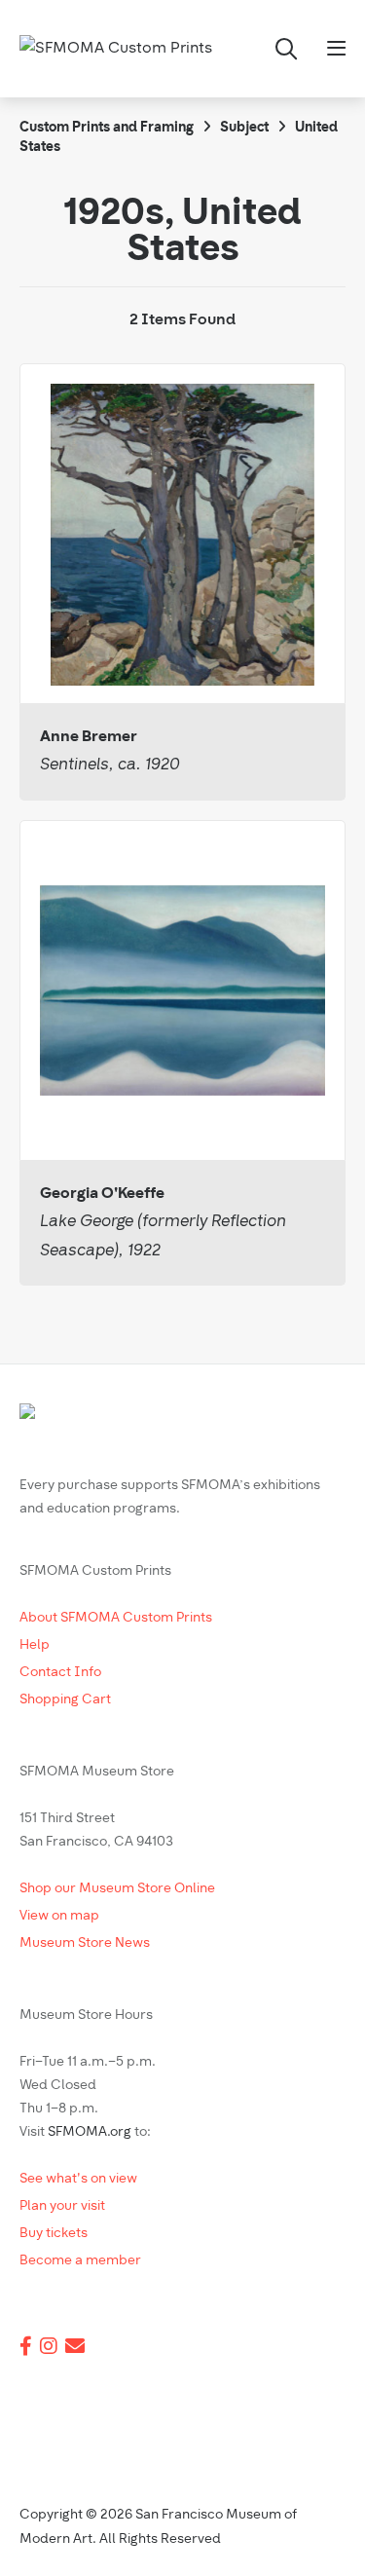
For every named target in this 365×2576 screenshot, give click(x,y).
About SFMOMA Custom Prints (116, 1618)
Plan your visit (62, 2206)
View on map (59, 1916)
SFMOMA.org (90, 2132)
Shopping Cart (65, 1700)
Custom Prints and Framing (107, 128)
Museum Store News (85, 1943)
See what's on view (78, 2179)
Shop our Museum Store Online (117, 1889)
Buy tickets (54, 2234)
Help (35, 1645)
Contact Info (60, 1673)
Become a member (80, 2261)
